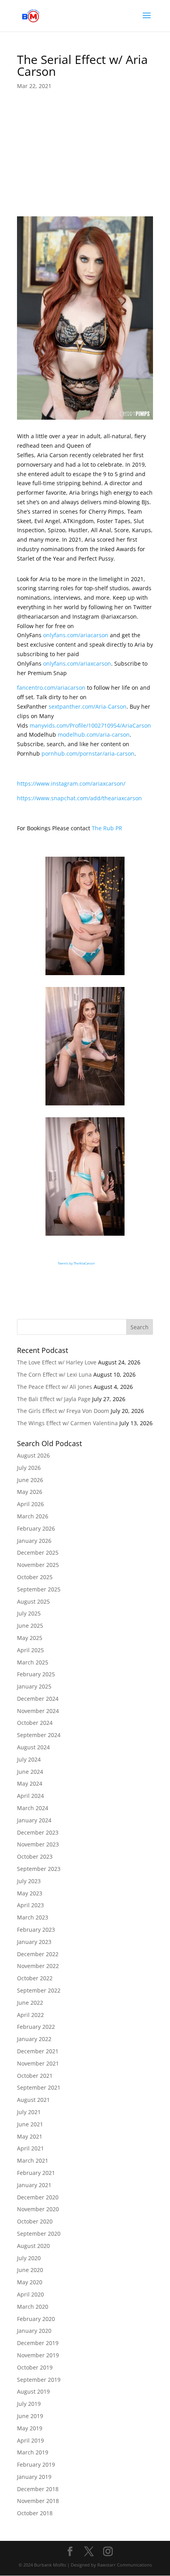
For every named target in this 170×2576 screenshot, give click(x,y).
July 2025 (29, 1613)
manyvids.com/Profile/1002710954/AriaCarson (90, 725)
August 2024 (33, 1747)
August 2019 (33, 2391)
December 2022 (38, 1954)
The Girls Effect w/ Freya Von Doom (63, 1411)
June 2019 (30, 2416)
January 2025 (34, 1686)
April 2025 (30, 1650)
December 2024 (38, 1699)
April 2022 (30, 2015)
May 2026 (30, 1492)
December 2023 (38, 1832)
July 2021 (29, 2112)
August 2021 (33, 2100)
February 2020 (36, 2319)
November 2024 (38, 1711)
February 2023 (36, 1930)
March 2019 (33, 2452)
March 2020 (33, 2307)
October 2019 (35, 2367)
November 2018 (38, 2501)
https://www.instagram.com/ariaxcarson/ (71, 783)
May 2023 (30, 1893)
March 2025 (33, 1662)
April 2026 (30, 1504)
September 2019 (39, 2380)
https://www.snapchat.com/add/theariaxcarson (79, 798)
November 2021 (38, 2063)
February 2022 (36, 2027)
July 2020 (29, 2258)
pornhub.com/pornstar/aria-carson (88, 753)
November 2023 (38, 1844)
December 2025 (38, 1553)
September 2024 (39, 1735)
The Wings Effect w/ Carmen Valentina (67, 1423)
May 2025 (30, 1638)
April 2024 (30, 1796)
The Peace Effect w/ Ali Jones (55, 1387)
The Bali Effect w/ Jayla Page (54, 1399)
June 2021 (30, 2124)
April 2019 (30, 2440)
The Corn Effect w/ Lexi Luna (54, 1374)
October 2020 (35, 2221)
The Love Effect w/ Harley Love (57, 1362)
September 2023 (39, 1869)
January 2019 (34, 2477)
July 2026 (29, 1468)
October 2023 (35, 1856)
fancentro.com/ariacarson (51, 688)
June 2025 (30, 1626)
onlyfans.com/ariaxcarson (77, 663)
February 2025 (36, 1674)
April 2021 (30, 2148)
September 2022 (39, 1990)
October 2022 (35, 1978)
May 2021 (30, 2136)
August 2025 (33, 1601)
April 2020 (30, 2294)
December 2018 (38, 2489)
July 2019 (29, 2404)
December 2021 (38, 2051)
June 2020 (30, 2270)
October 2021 (35, 2076)
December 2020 (38, 2197)
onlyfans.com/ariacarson (76, 635)
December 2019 (38, 2343)
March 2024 (33, 1808)
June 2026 (30, 1480)
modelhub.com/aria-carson (94, 735)
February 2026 (36, 1528)
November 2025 (38, 1565)
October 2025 (35, 1577)
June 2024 (30, 1772)
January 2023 (34, 1942)
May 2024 (30, 1783)
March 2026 (33, 1516)
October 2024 (35, 1723)
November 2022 (38, 1966)
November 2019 (38, 2355)
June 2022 (30, 2003)
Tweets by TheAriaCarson (76, 1263)
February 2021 (36, 2173)
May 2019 (30, 2428)
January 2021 (34, 2185)
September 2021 (39, 2087)
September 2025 (39, 1589)
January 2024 (34, 1820)
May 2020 (30, 2282)
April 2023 (30, 1905)
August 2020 (33, 2246)
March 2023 (33, 1917)
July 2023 (29, 1881)
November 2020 (38, 2209)
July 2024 (29, 1759)
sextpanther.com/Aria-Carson (88, 706)
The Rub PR (107, 828)
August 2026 (33, 1455)
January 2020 (34, 2331)
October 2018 (35, 2513)
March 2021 (33, 2160)
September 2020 (39, 2234)
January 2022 (34, 2039)
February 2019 (36, 2464)
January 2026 (34, 1541)
